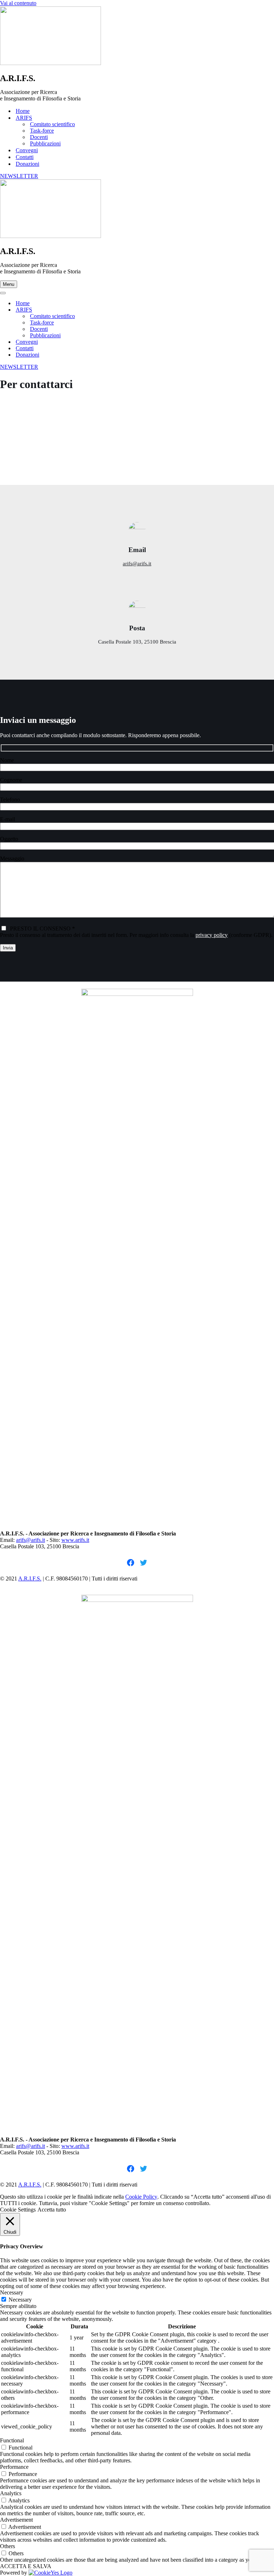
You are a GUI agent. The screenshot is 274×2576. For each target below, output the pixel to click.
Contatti (25, 157)
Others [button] (7, 2546)
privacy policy (212, 935)
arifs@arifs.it (137, 564)
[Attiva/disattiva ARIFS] (125, 310)
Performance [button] (14, 2467)
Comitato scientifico (52, 124)
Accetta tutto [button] (52, 2210)
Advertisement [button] (16, 2520)
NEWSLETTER (19, 176)
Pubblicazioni (45, 143)
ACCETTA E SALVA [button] (26, 2566)
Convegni (27, 150)
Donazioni (27, 164)
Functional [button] (12, 2440)
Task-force (42, 131)
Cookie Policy (141, 2197)
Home (23, 111)
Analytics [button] (11, 2493)
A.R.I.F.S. (30, 1579)
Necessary (20, 2300)
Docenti (39, 137)
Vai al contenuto (18, 3)
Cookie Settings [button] (18, 2210)
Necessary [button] (12, 2292)
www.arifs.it (75, 1540)
